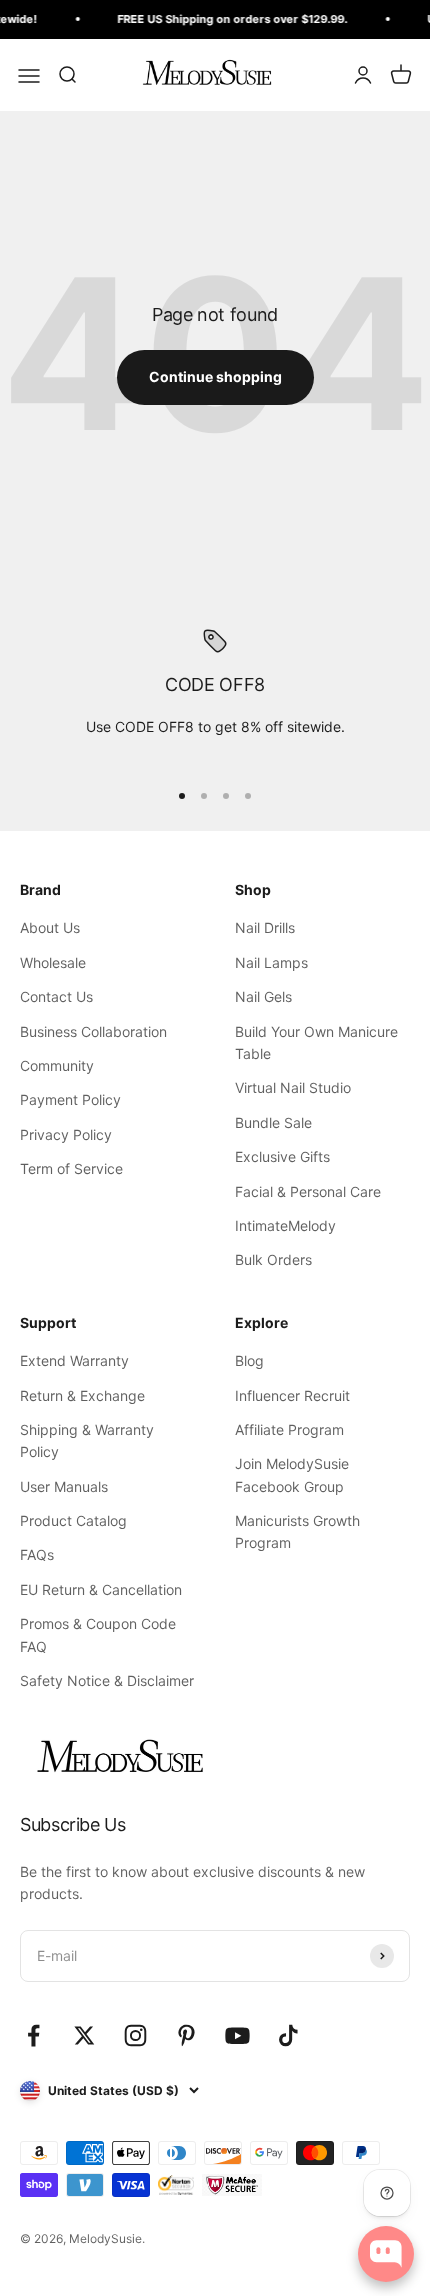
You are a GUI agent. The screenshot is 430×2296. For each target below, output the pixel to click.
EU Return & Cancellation (101, 1589)
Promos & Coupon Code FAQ (98, 1634)
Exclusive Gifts (282, 1156)
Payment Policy (70, 1099)
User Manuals (64, 1486)
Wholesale (53, 962)
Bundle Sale (273, 1122)
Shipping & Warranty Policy (87, 1440)
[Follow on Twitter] (84, 2035)
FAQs (37, 1554)
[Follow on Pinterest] (186, 2035)
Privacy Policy (66, 1134)
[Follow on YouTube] (237, 2035)
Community (57, 1065)
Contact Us (56, 996)
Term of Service (71, 1168)
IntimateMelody (285, 1225)
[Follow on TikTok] (288, 2035)
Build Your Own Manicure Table (316, 1042)
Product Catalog (73, 1520)
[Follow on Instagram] (135, 2035)
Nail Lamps (271, 962)
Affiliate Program (289, 1429)
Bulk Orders (273, 1259)
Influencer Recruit (292, 1395)
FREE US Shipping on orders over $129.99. (228, 19)
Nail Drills (265, 927)
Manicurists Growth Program (297, 1531)
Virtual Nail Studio (293, 1087)
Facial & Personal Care (308, 1191)
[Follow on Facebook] (33, 2035)
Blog (249, 1360)
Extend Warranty (74, 1360)
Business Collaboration (93, 1031)
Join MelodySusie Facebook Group (292, 1474)
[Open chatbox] (386, 2254)
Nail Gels (263, 996)
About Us (50, 927)
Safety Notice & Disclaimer (107, 1680)
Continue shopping (215, 376)
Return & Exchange (82, 1395)
